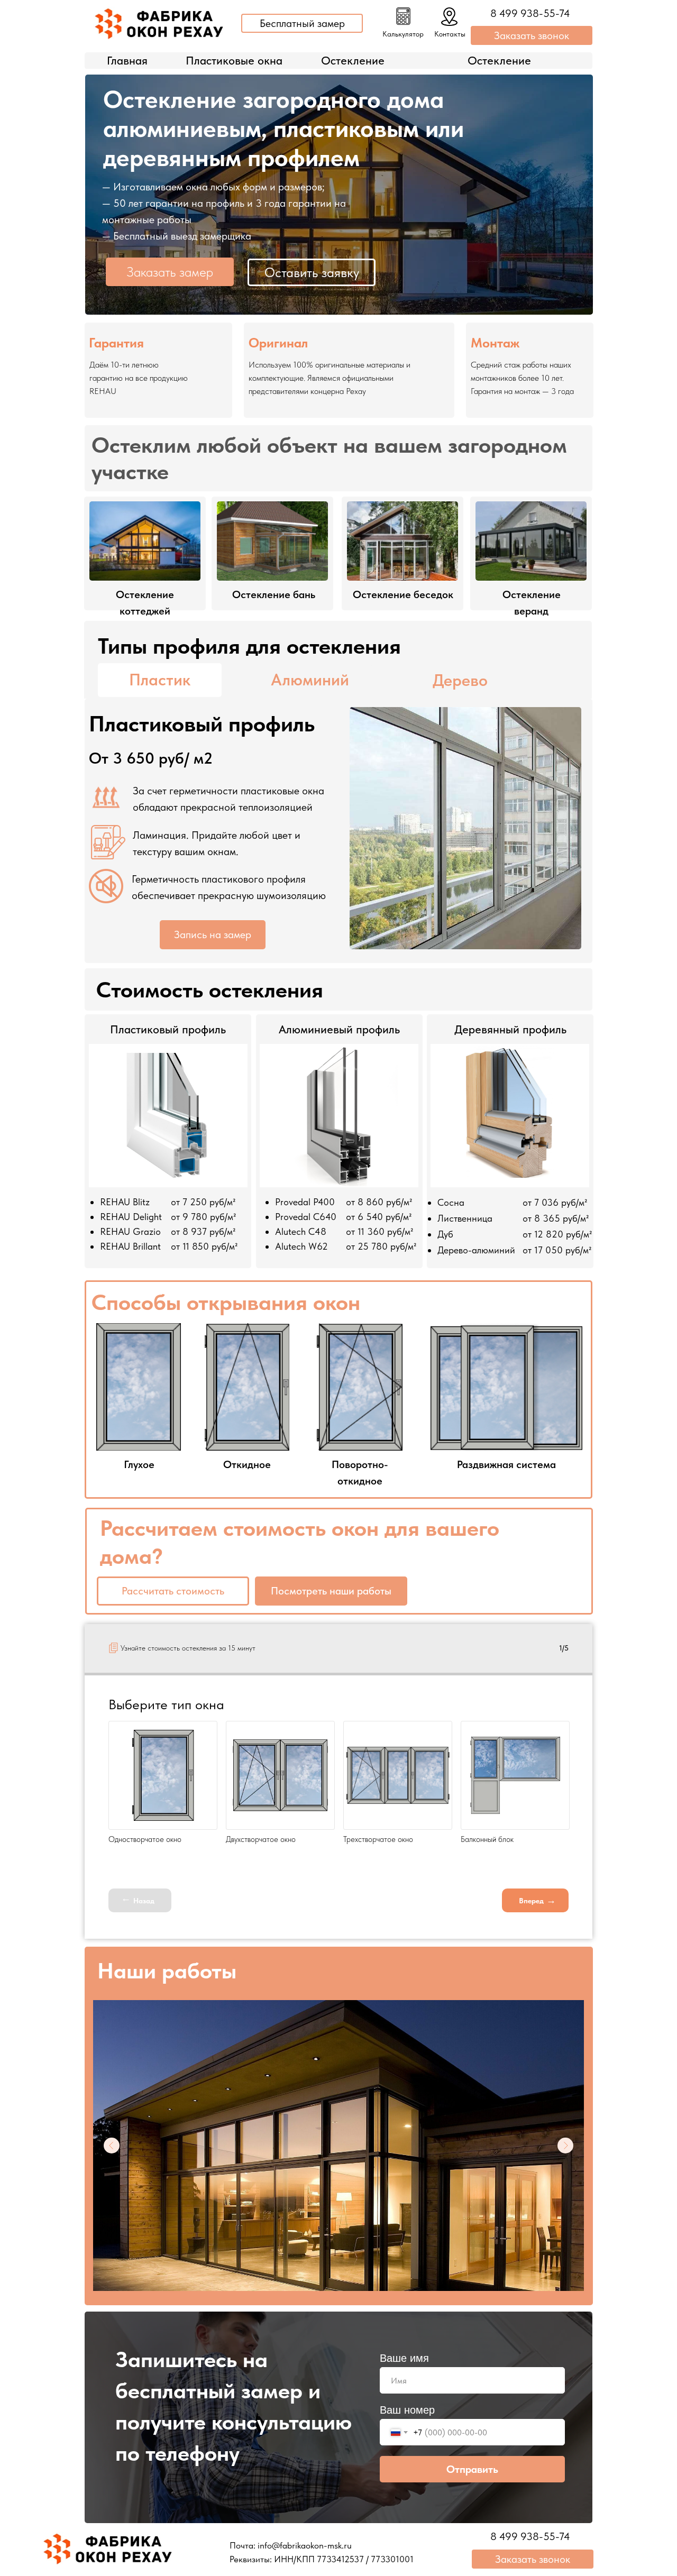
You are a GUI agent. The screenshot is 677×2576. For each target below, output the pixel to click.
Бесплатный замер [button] (302, 23)
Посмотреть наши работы (331, 1591)
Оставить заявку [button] (312, 272)
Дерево (460, 680)
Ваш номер (407, 2410)
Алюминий (310, 680)
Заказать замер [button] (170, 272)
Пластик (160, 680)
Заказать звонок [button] (532, 35)
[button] (403, 16)
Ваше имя (404, 2358)
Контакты (450, 34)
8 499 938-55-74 (530, 13)
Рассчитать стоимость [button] (173, 1591)
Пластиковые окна (234, 60)
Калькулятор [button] (403, 34)
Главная (127, 60)
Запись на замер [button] (213, 934)
